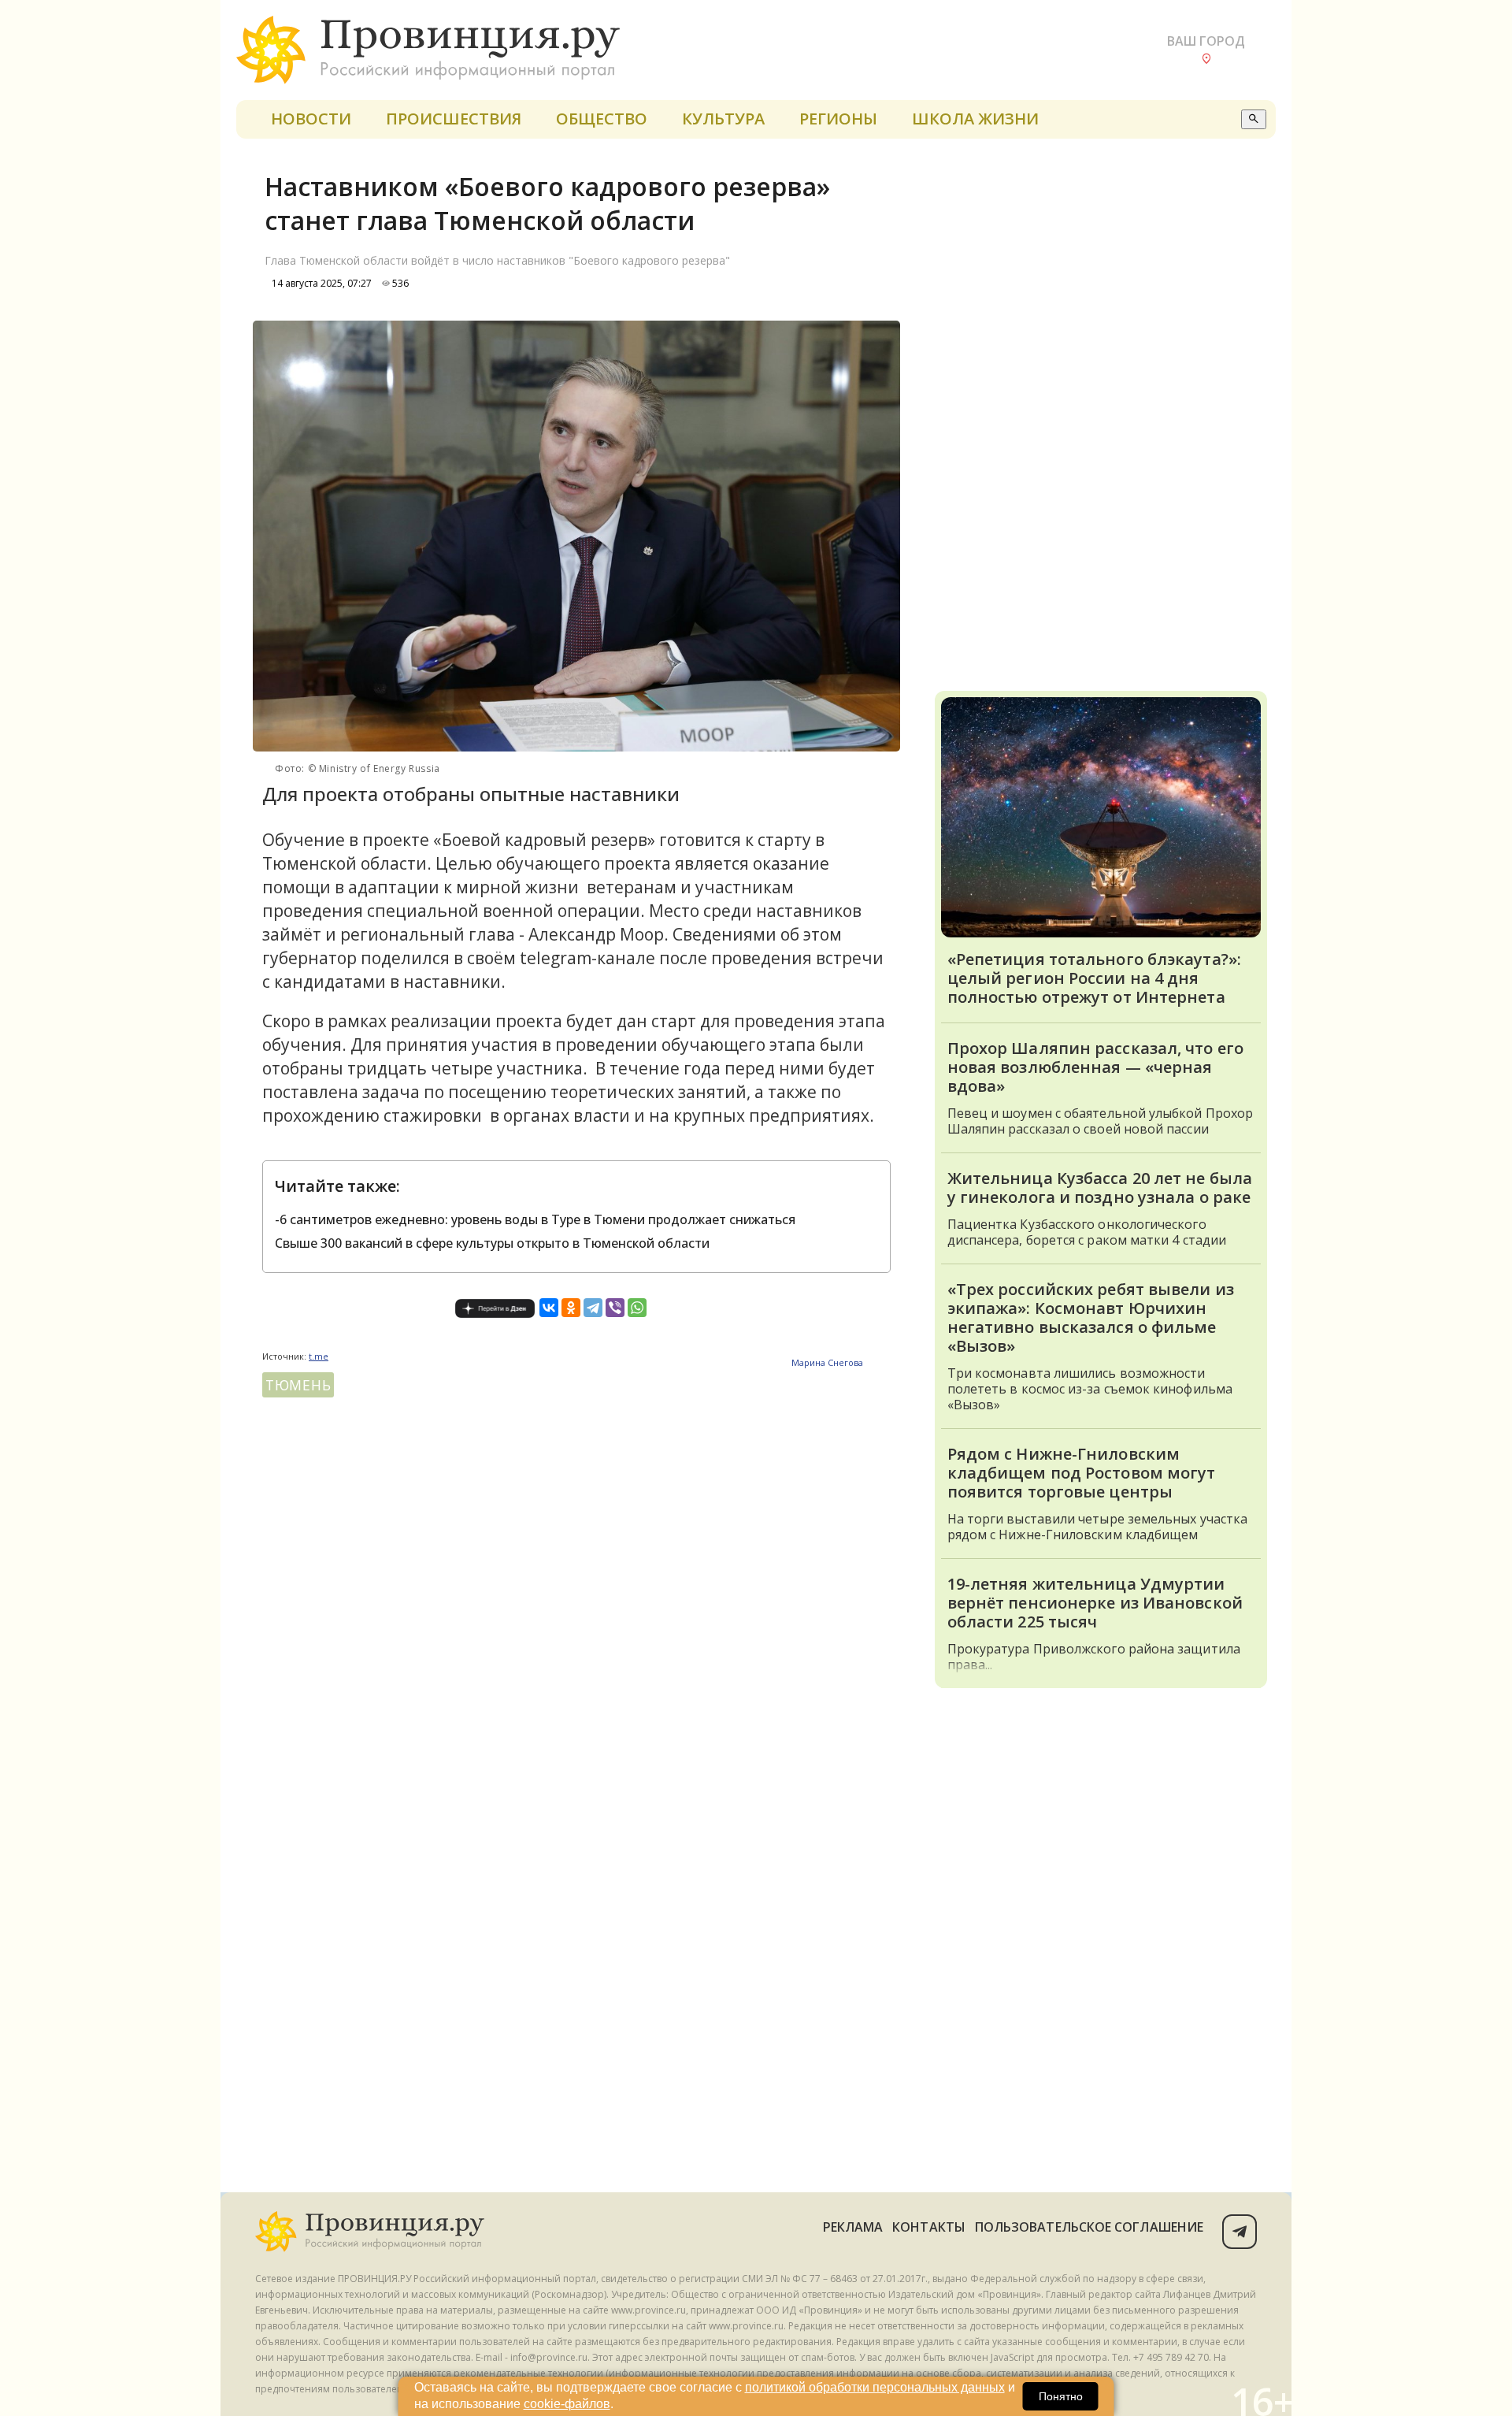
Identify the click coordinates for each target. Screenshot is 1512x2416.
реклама (853, 2227)
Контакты (929, 2227)
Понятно (1061, 2396)
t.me (319, 1356)
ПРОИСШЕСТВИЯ (454, 119)
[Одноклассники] (571, 1308)
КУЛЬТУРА (723, 119)
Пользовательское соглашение (1089, 2227)
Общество (602, 119)
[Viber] (615, 1308)
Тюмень (298, 1385)
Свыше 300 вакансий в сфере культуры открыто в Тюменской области (492, 1243)
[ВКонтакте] (549, 1308)
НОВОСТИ (311, 119)
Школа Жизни (975, 119)
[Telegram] (593, 1308)
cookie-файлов (567, 2404)
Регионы (838, 119)
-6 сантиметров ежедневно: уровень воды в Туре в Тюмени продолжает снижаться (535, 1219)
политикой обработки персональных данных (875, 2387)
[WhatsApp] (637, 1308)
